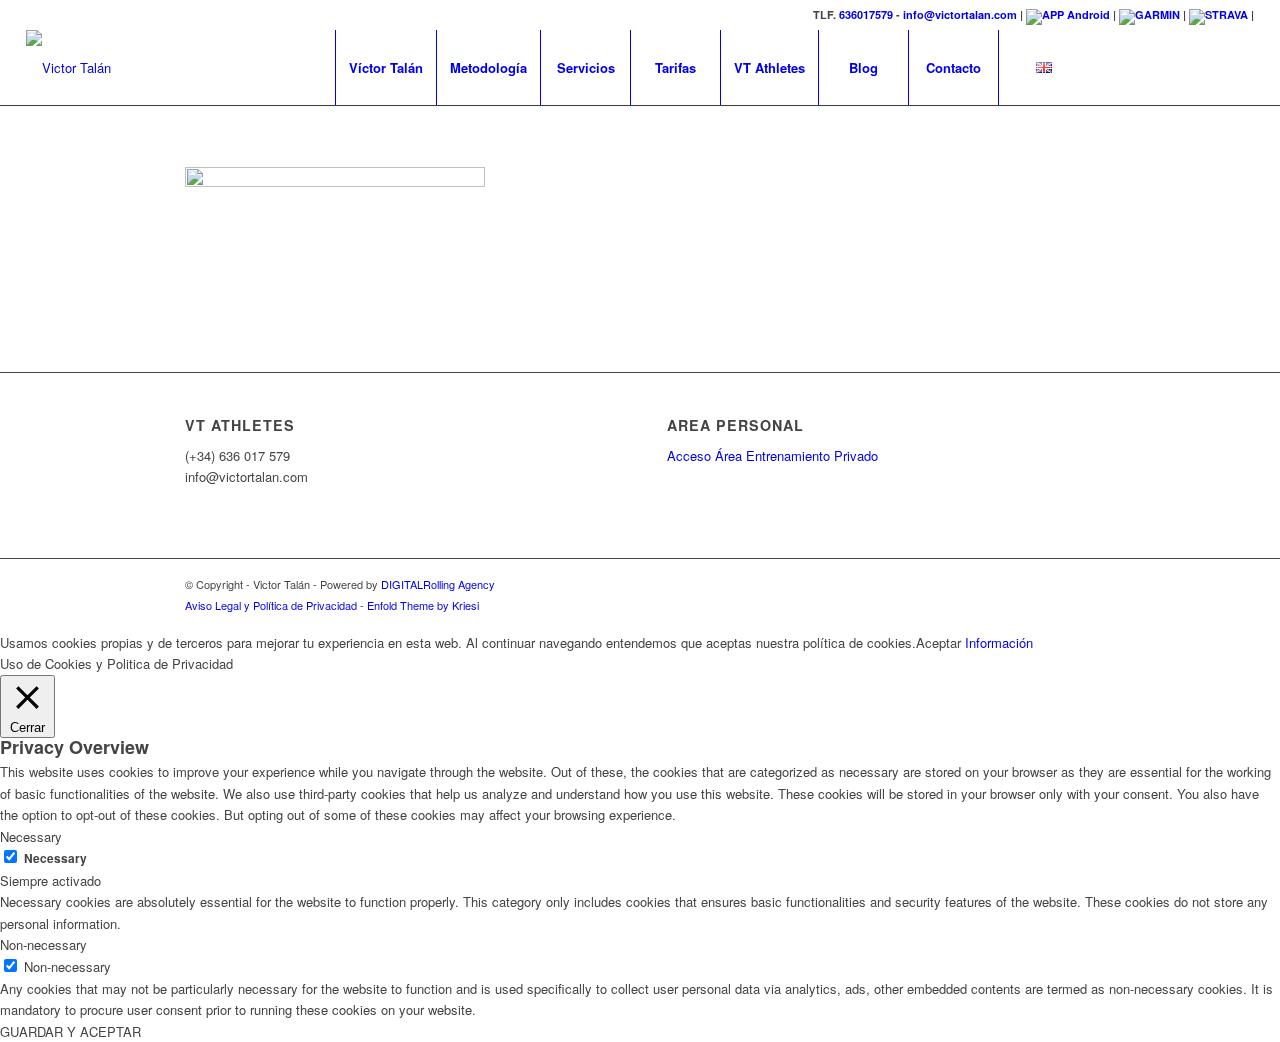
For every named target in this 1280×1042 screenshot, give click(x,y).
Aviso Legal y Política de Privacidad (271, 605)
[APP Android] (1068, 14)
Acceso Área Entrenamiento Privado (772, 455)
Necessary (55, 858)
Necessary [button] (31, 836)
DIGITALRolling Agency (438, 584)
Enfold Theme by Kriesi (423, 605)
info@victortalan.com (960, 14)
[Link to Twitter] (1179, 67)
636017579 (866, 14)
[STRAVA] (1218, 14)
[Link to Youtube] (1209, 67)
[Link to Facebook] (1119, 67)
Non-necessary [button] (43, 944)
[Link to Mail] (1239, 67)
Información (999, 642)
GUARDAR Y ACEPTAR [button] (70, 1031)
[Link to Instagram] (1149, 67)
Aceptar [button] (938, 642)
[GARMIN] (1149, 14)
